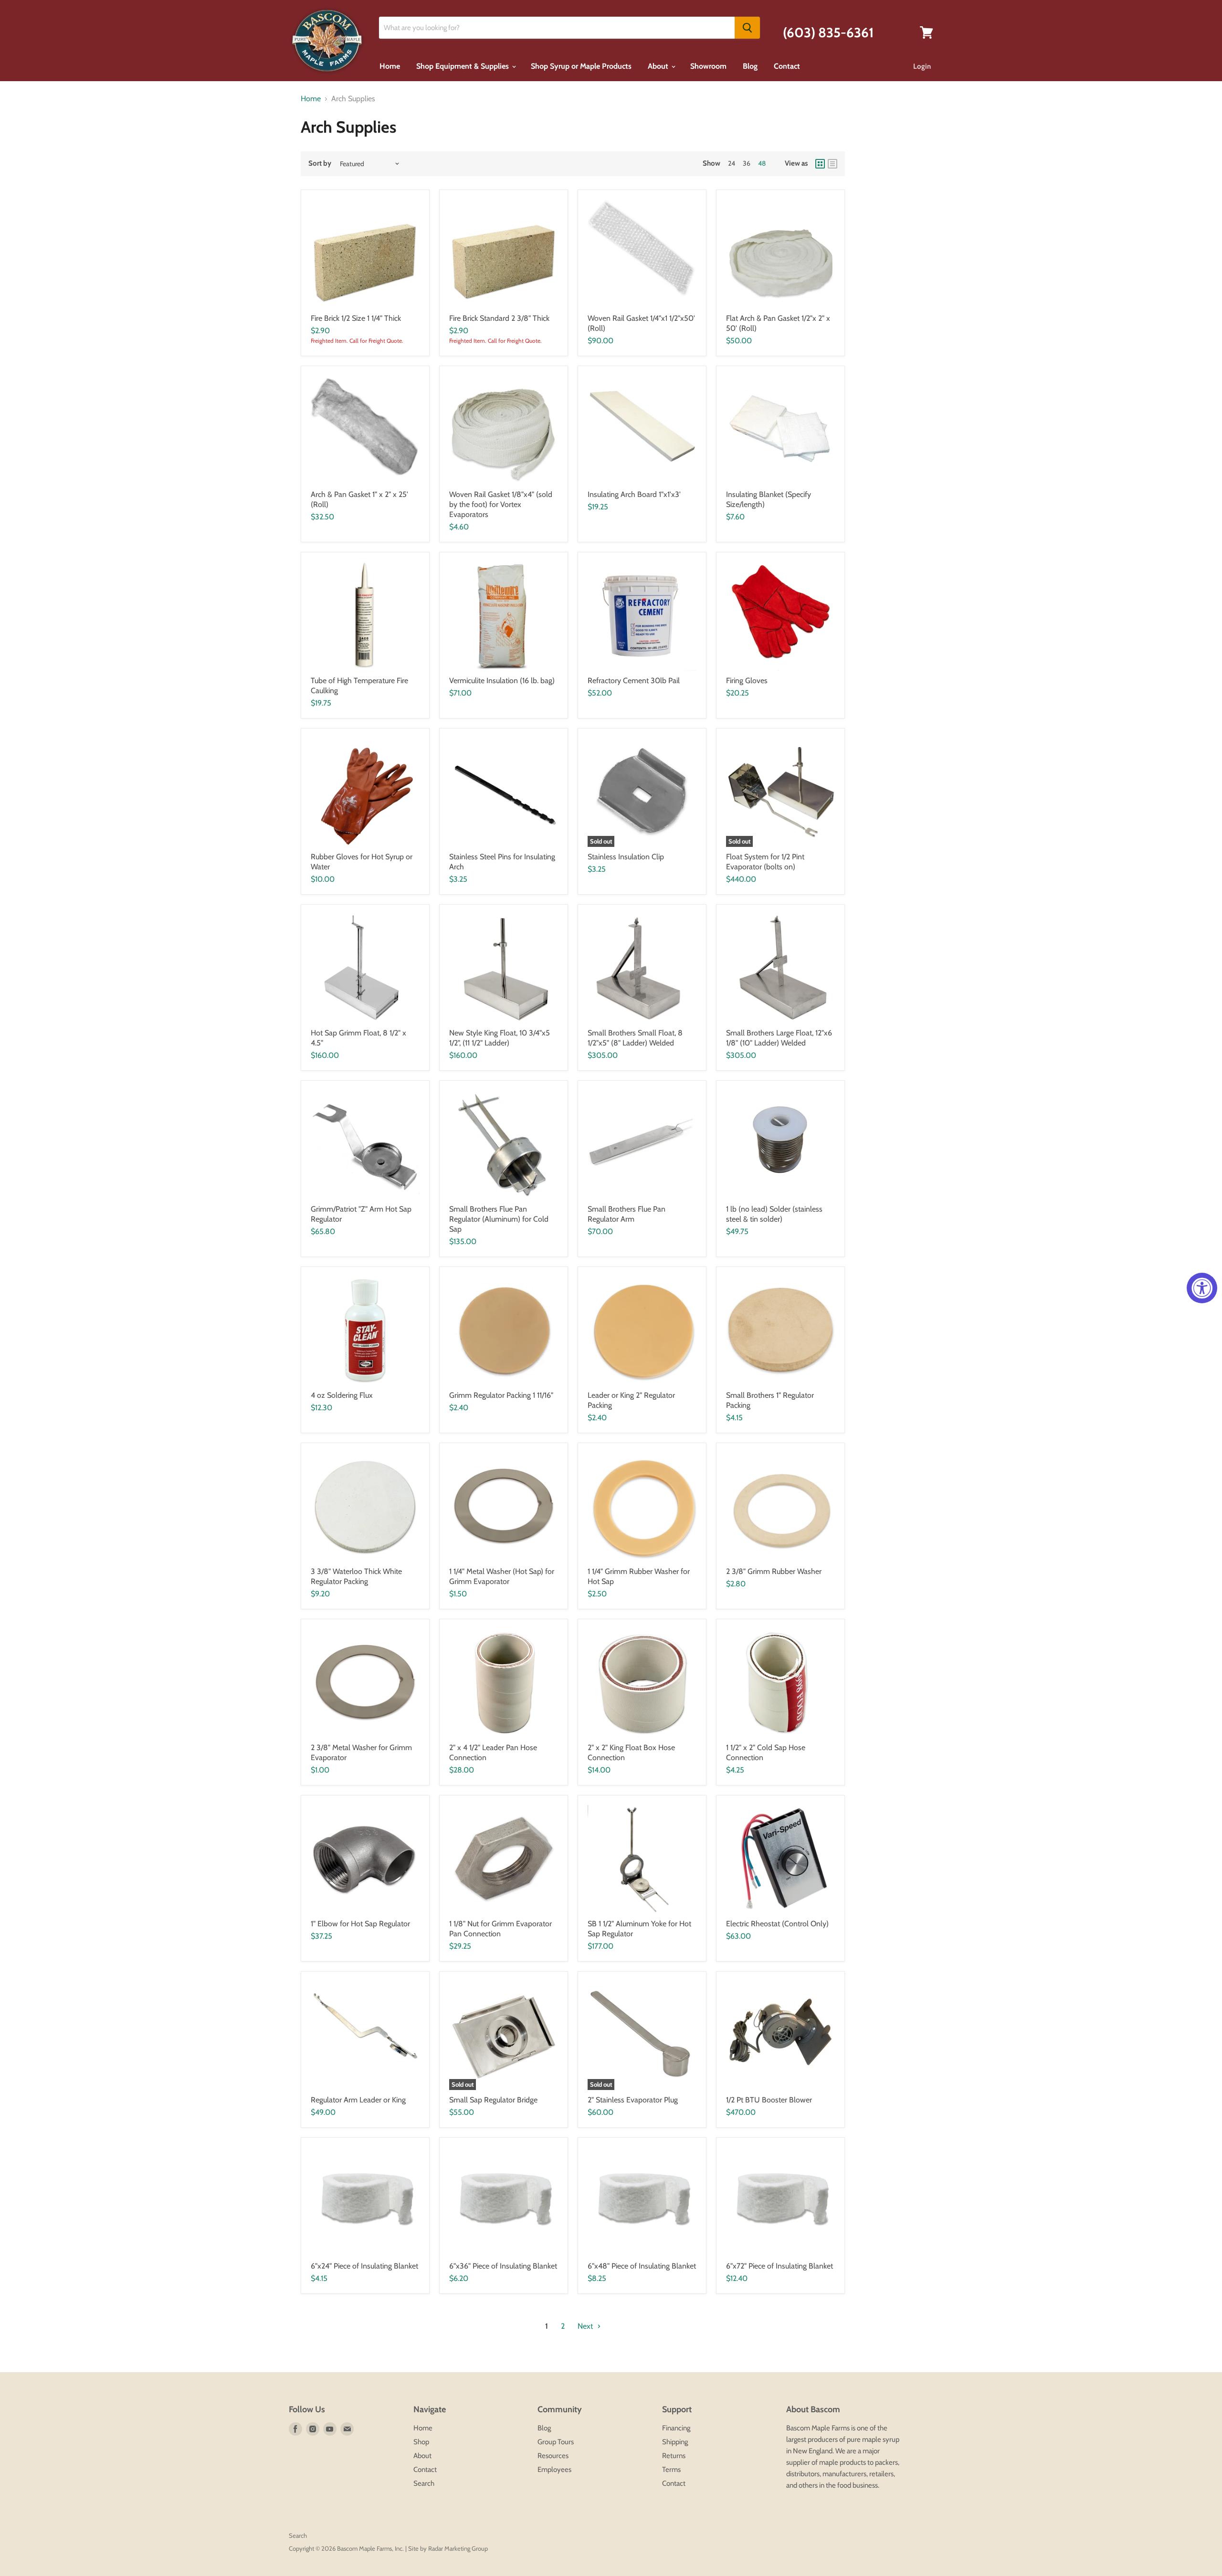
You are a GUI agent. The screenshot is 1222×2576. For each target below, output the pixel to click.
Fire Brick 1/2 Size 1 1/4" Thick (356, 318)
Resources (553, 2456)
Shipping (675, 2442)
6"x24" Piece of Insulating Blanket (364, 2266)
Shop (421, 2442)
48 (762, 163)
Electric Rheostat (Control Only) (777, 1924)
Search (424, 2483)
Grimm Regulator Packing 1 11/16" (501, 1395)
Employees (554, 2470)
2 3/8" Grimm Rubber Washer (774, 1571)
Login (922, 66)
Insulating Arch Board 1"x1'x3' (634, 494)
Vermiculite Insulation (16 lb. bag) (502, 681)
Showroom (708, 66)
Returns (674, 2456)
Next (586, 2326)
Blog (750, 66)
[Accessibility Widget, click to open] (1202, 1288)
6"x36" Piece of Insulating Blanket (503, 2266)
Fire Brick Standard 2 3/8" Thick (499, 318)
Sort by (320, 164)
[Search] (747, 28)
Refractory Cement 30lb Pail (634, 681)
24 (732, 163)
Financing (676, 2428)
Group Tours (556, 2442)
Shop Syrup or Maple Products (581, 66)
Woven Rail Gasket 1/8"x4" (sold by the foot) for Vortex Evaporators (501, 504)
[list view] (832, 164)
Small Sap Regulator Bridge (493, 2100)
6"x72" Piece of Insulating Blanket (780, 2266)
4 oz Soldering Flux (342, 1395)
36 (747, 163)
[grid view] (820, 164)
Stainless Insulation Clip (626, 857)
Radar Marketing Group (458, 2548)
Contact (787, 66)
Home (390, 66)
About (659, 66)
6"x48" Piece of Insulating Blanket (642, 2266)
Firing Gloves (747, 681)
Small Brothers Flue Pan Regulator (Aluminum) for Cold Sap (499, 1219)
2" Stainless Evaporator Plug (633, 2100)
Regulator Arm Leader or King (358, 2100)
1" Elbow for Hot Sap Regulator (360, 1924)
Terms (671, 2470)
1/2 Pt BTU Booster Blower (769, 2100)
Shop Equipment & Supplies (464, 66)
